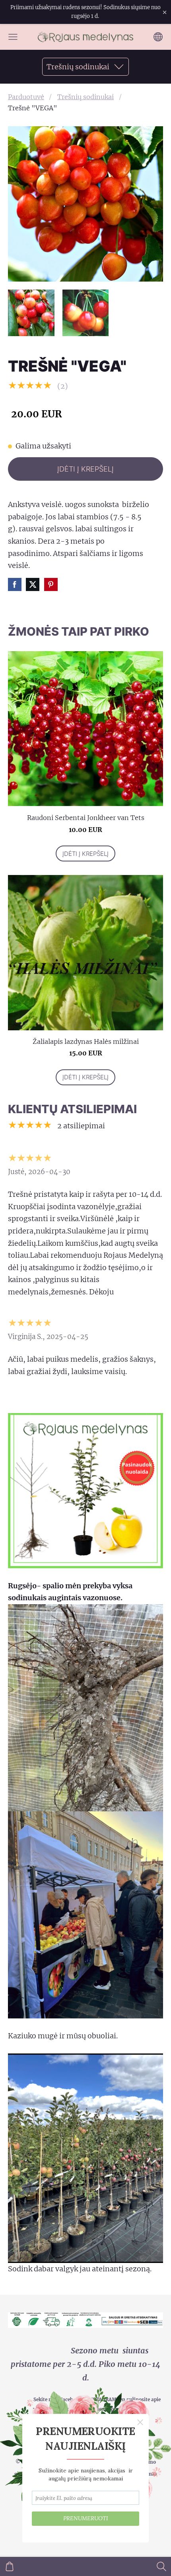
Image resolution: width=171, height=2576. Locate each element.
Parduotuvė (26, 97)
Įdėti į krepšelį (85, 469)
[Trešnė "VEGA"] (31, 313)
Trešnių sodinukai (85, 97)
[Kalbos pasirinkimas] (158, 37)
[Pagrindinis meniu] (13, 37)
